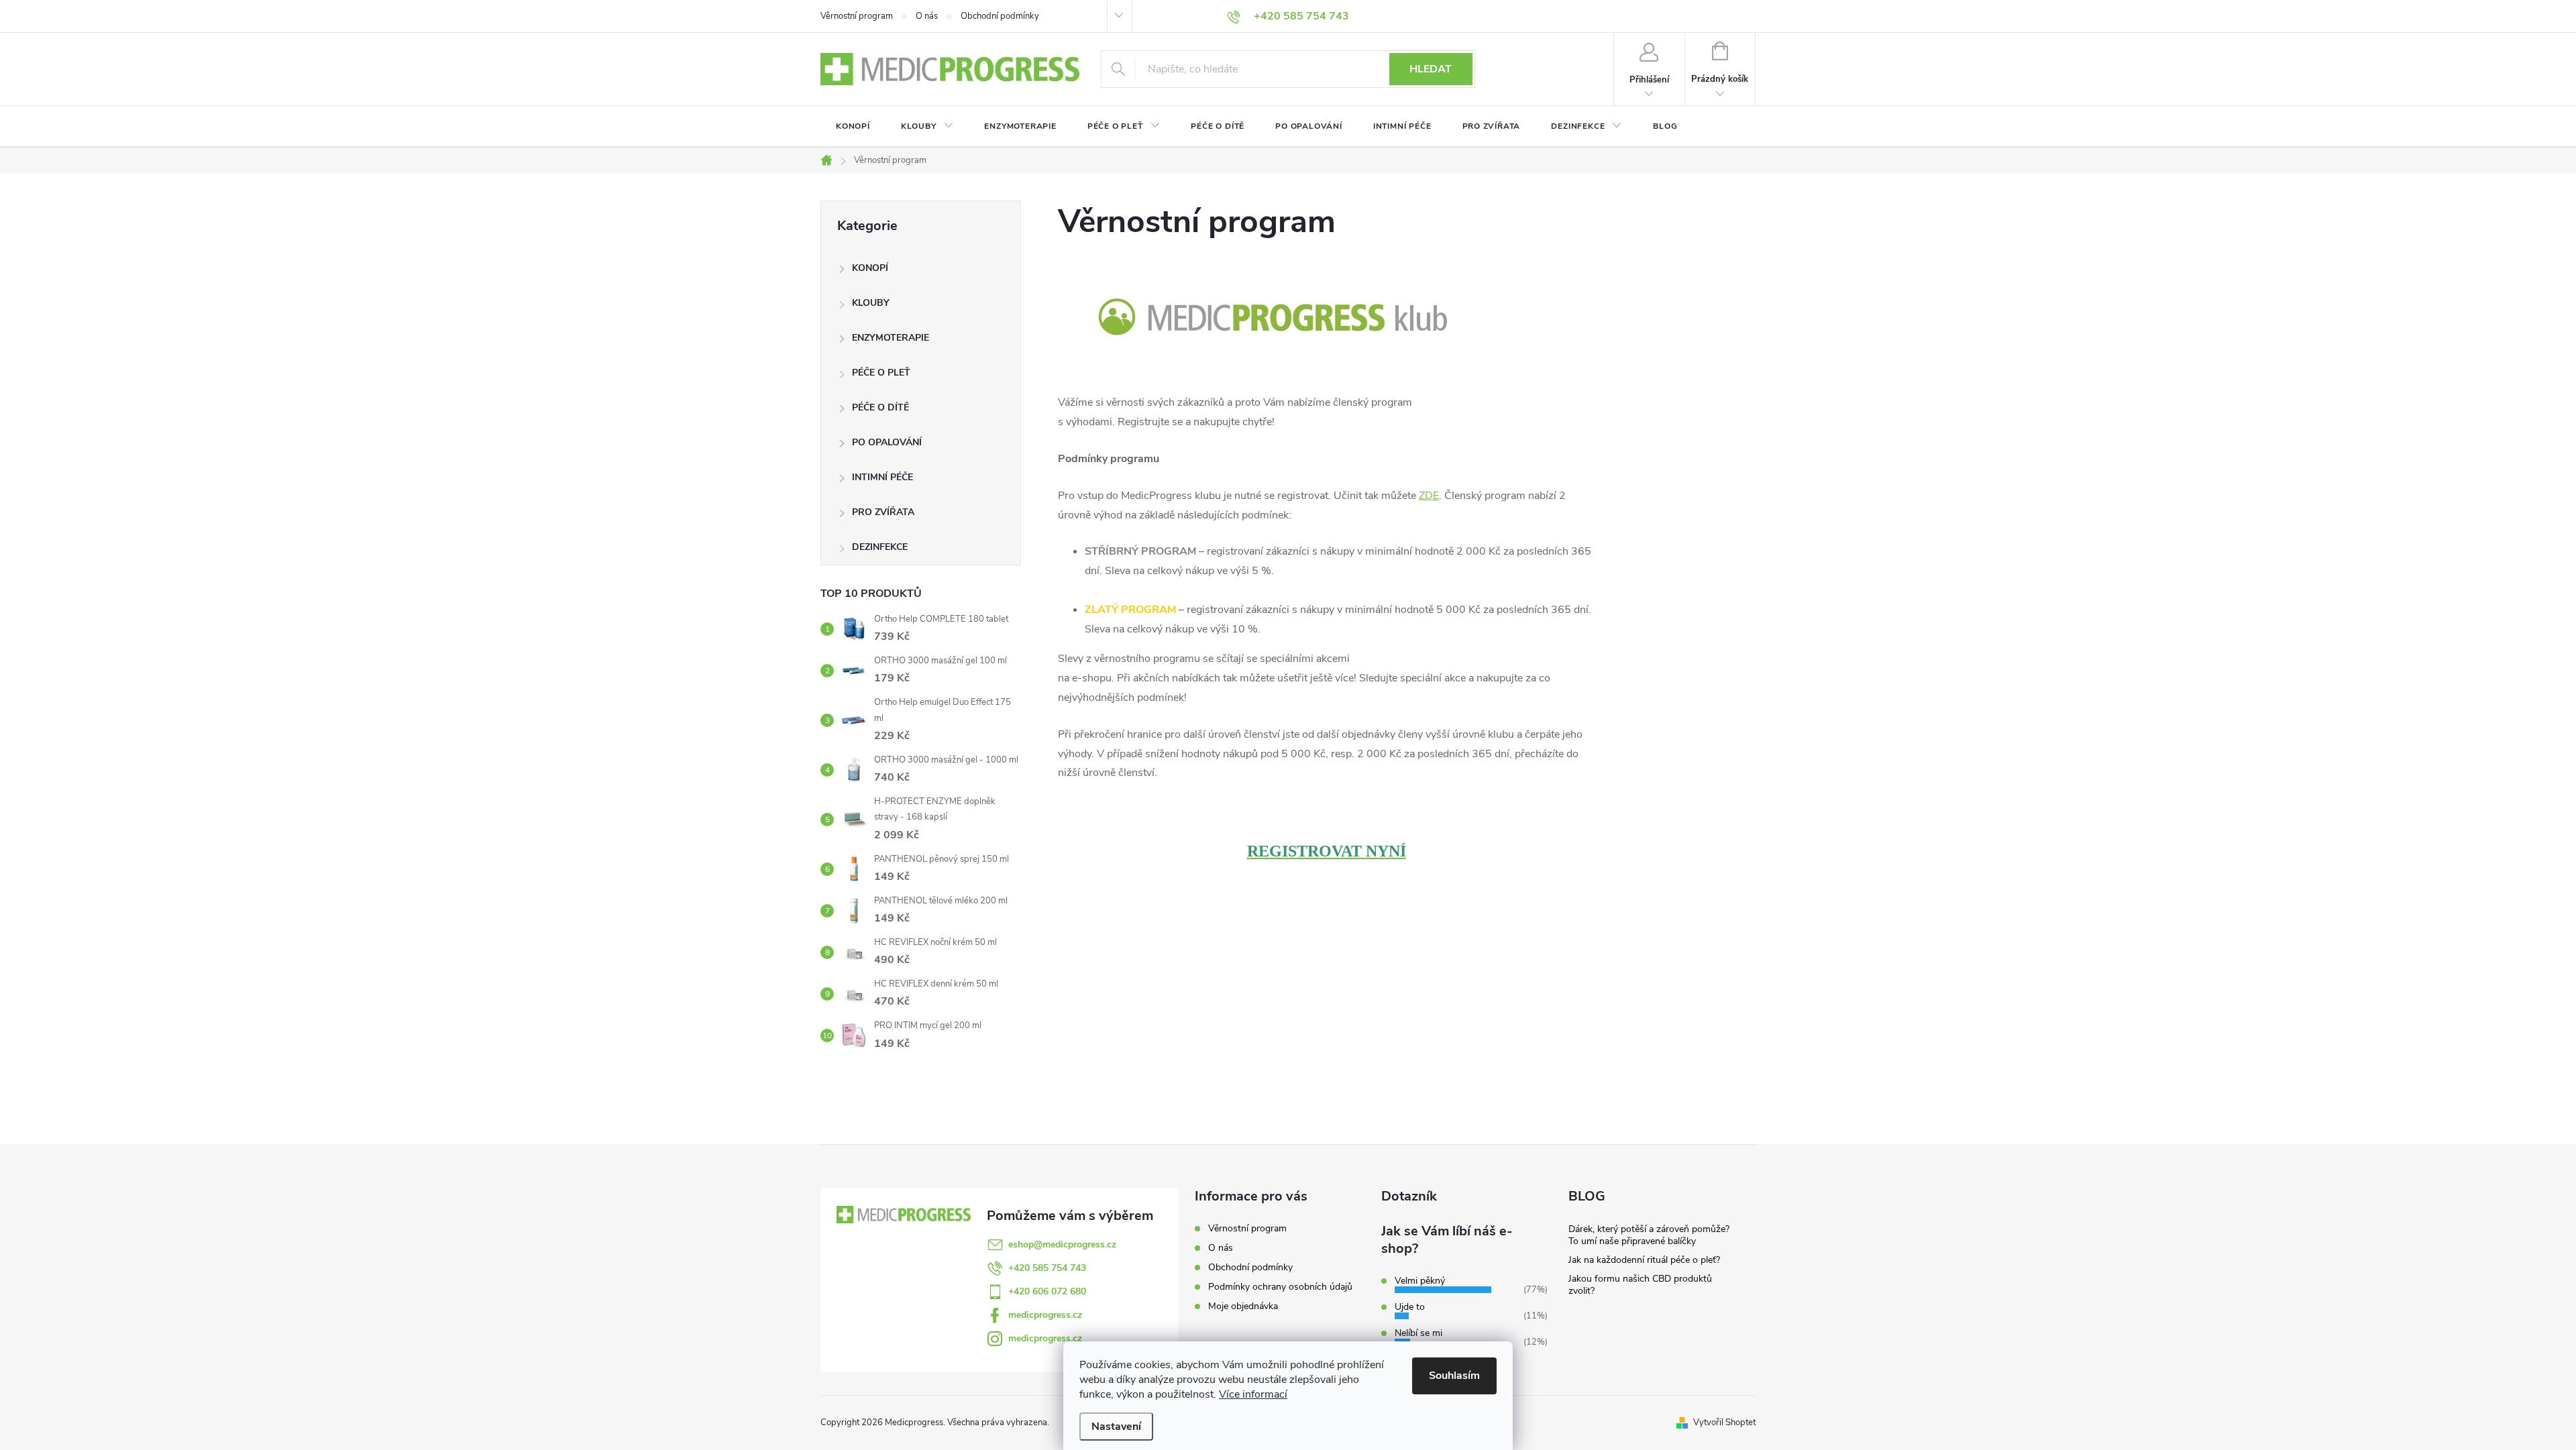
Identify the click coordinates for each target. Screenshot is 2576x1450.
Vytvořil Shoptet (1724, 1423)
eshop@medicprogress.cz (1062, 1244)
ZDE (1429, 496)
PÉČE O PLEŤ (881, 373)
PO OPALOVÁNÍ (887, 442)
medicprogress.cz (1045, 1315)
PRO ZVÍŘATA (883, 512)
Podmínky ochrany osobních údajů (1280, 1287)
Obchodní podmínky (1000, 16)
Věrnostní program (857, 16)
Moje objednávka (1243, 1306)
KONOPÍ (870, 268)
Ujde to (1410, 1307)
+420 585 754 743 (1047, 1268)
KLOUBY (871, 303)
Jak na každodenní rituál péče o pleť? (1644, 1260)
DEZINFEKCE (880, 547)
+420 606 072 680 (1047, 1291)
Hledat (1431, 69)
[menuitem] (853, 126)
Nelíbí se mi (1418, 1333)
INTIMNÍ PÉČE (882, 477)
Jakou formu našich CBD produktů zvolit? (1640, 1285)
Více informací (1253, 1394)
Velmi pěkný (1420, 1281)
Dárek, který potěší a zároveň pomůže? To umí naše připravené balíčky (1649, 1235)
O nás (927, 16)
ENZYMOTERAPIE (891, 338)
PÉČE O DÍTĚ (880, 407)
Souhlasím (1454, 1376)
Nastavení (1116, 1427)
